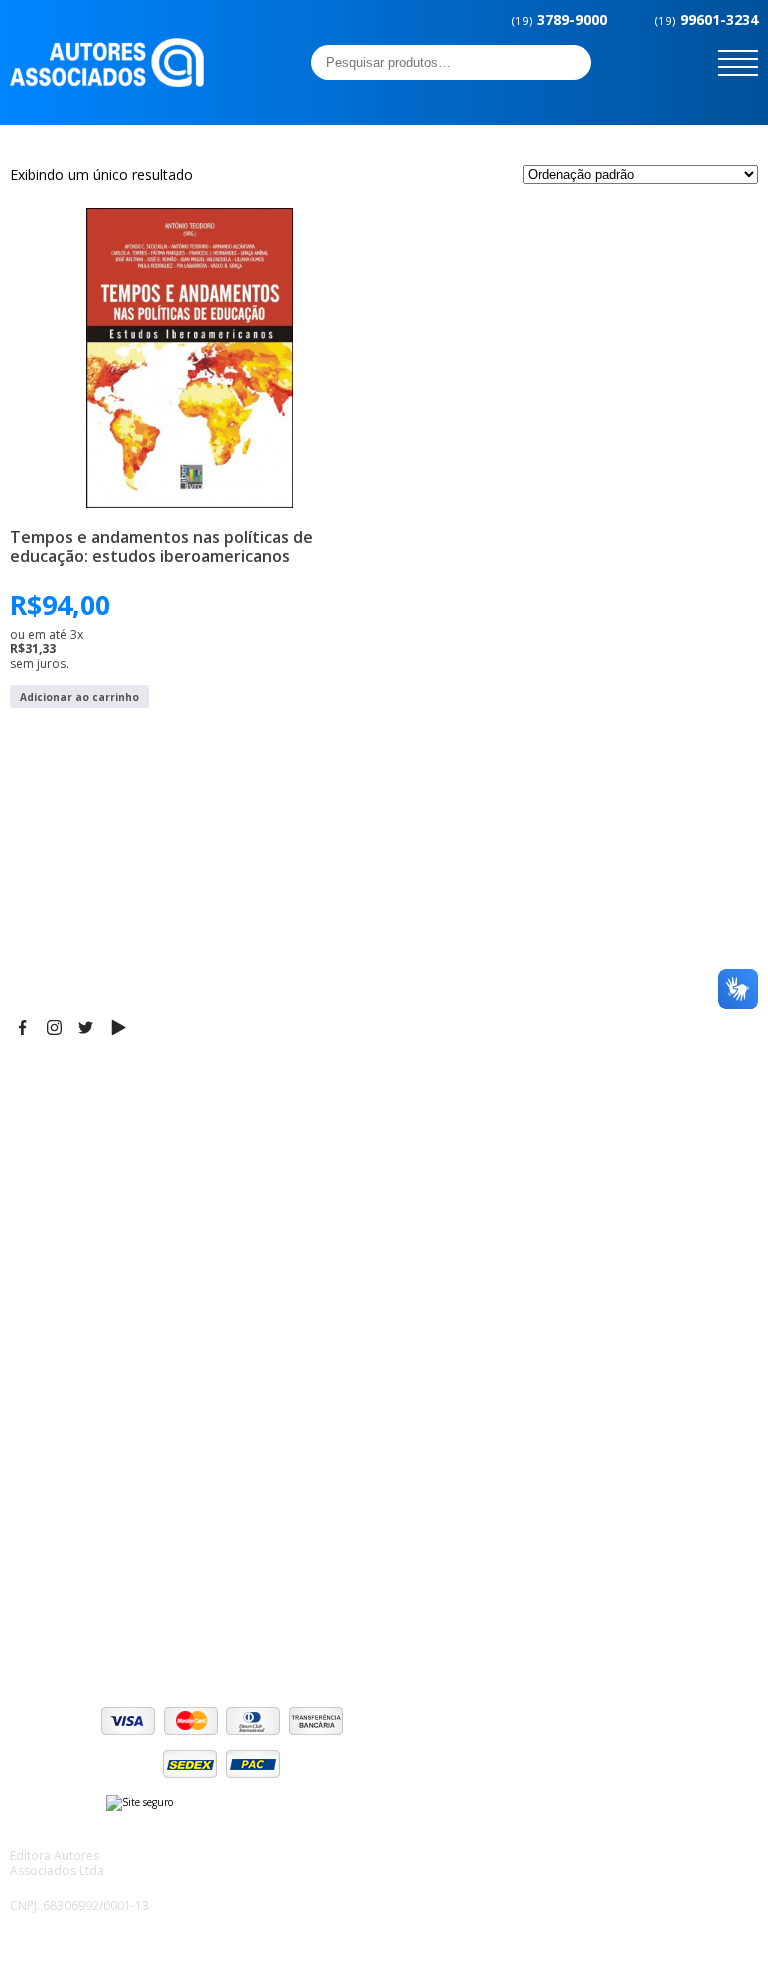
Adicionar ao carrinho (79, 697)
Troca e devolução (73, 1600)
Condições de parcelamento (106, 1550)
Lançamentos (56, 1420)
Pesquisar (570, 62)
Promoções (50, 1395)
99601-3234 (706, 19)
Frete (29, 1525)
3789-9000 (559, 19)
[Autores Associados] (107, 80)
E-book (34, 1370)
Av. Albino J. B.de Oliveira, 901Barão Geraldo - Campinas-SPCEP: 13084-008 (134, 1125)
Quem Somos (56, 1320)
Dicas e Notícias (64, 1345)
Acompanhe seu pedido (90, 1625)
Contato (37, 1445)
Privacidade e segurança (94, 1575)
